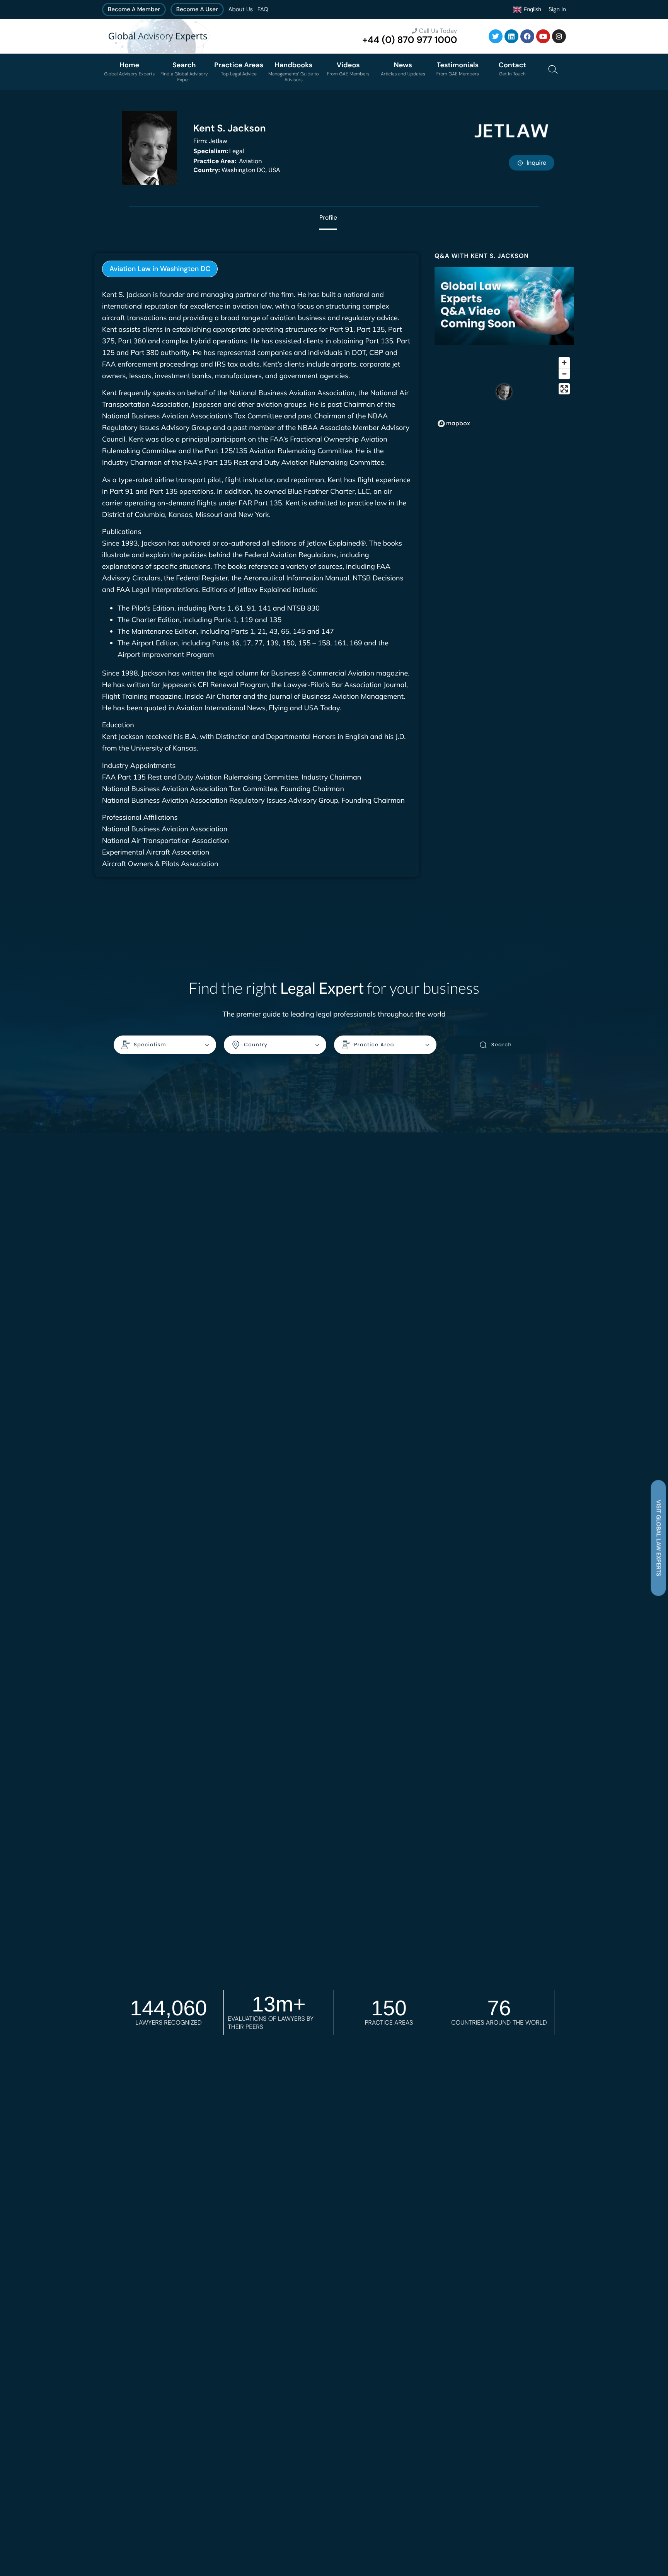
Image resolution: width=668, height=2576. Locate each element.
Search (502, 1045)
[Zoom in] (564, 363)
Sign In (557, 9)
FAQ (263, 9)
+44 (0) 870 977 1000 (410, 40)
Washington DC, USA (237, 170)
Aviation (227, 161)
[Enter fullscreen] (564, 389)
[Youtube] (543, 36)
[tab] (160, 269)
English (532, 9)
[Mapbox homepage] (454, 424)
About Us (241, 9)
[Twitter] (496, 36)
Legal (219, 151)
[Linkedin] (511, 36)
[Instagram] (559, 36)
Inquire (536, 163)
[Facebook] (527, 36)
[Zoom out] (564, 374)
